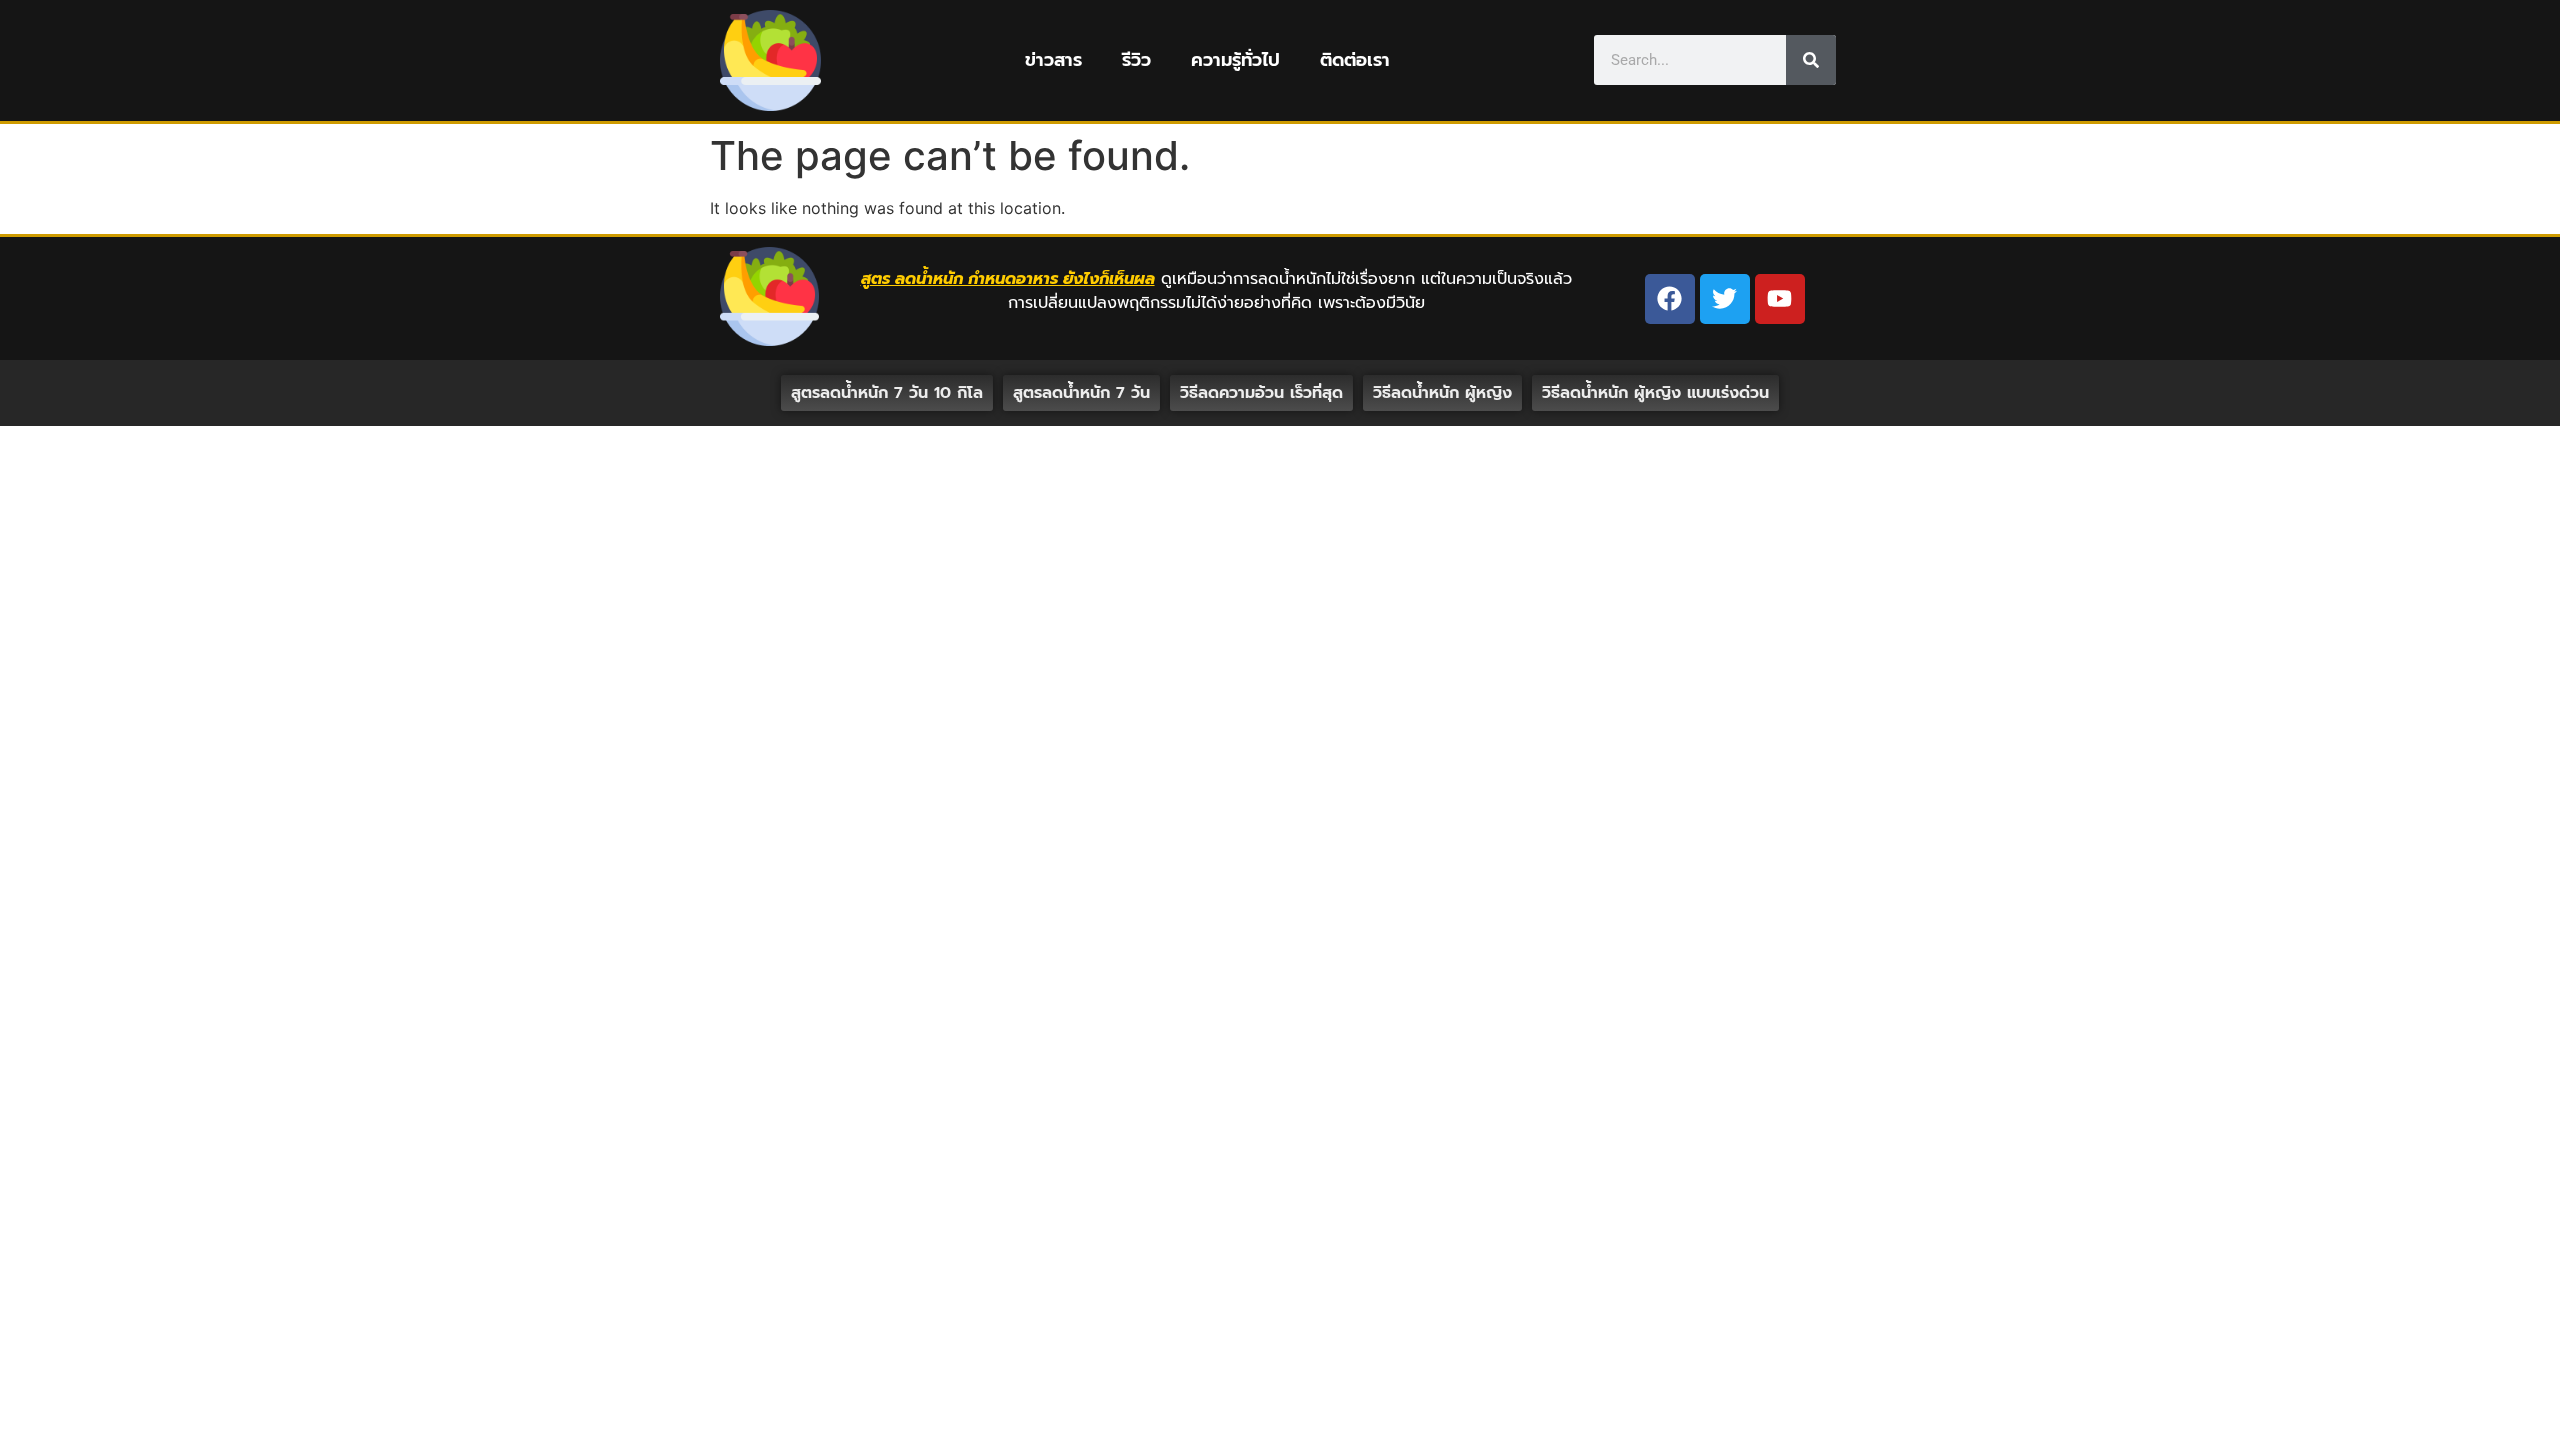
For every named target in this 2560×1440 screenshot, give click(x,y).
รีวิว (1136, 60)
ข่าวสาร (1053, 60)
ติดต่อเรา (1355, 60)
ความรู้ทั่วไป (1235, 60)
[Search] (1811, 60)
